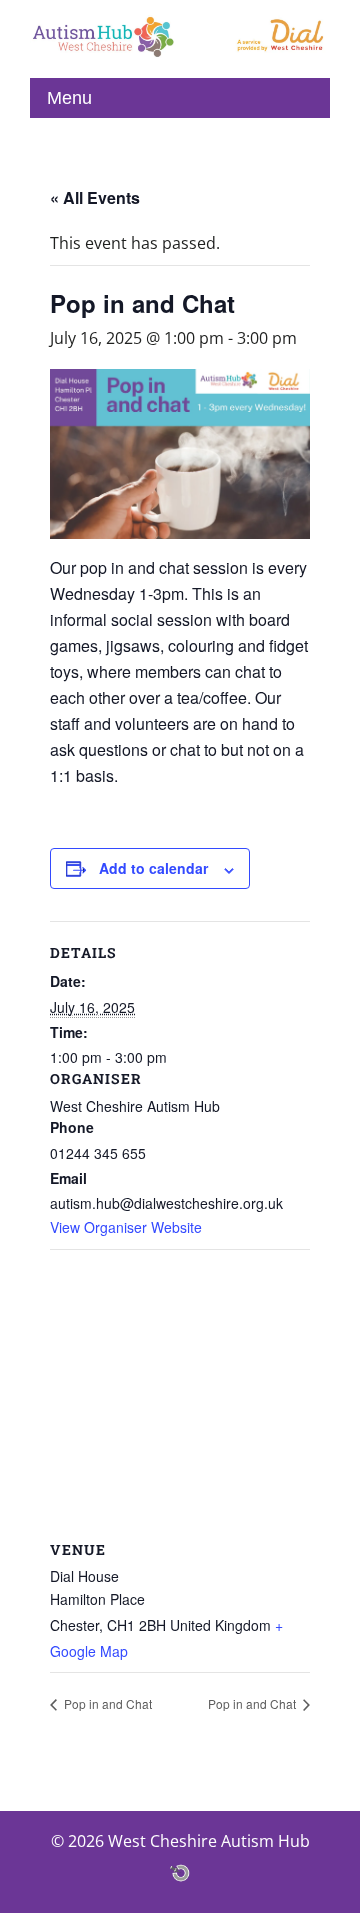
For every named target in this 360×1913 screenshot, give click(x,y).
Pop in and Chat (106, 1703)
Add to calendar (153, 868)
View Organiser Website (126, 1227)
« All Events (95, 197)
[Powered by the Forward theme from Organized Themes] (180, 1872)
